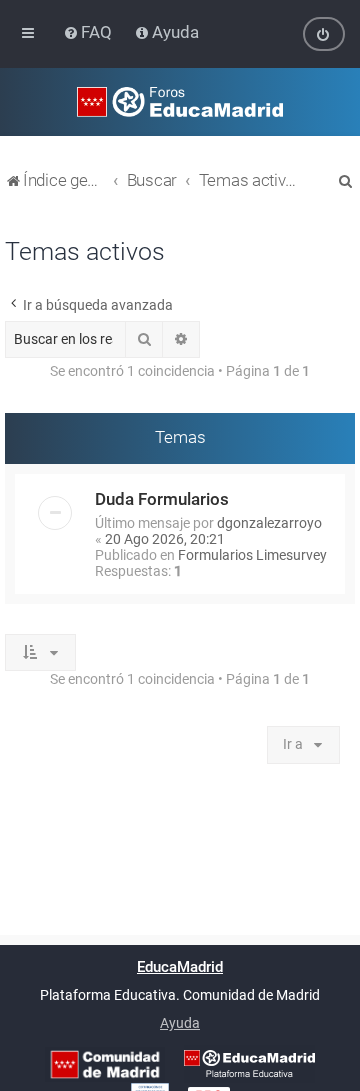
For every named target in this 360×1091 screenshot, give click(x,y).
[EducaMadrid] (249, 1064)
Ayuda (180, 1023)
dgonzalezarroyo (269, 523)
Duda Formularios (162, 499)
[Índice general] (180, 102)
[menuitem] (89, 32)
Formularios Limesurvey (252, 555)
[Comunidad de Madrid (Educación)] (105, 1064)
